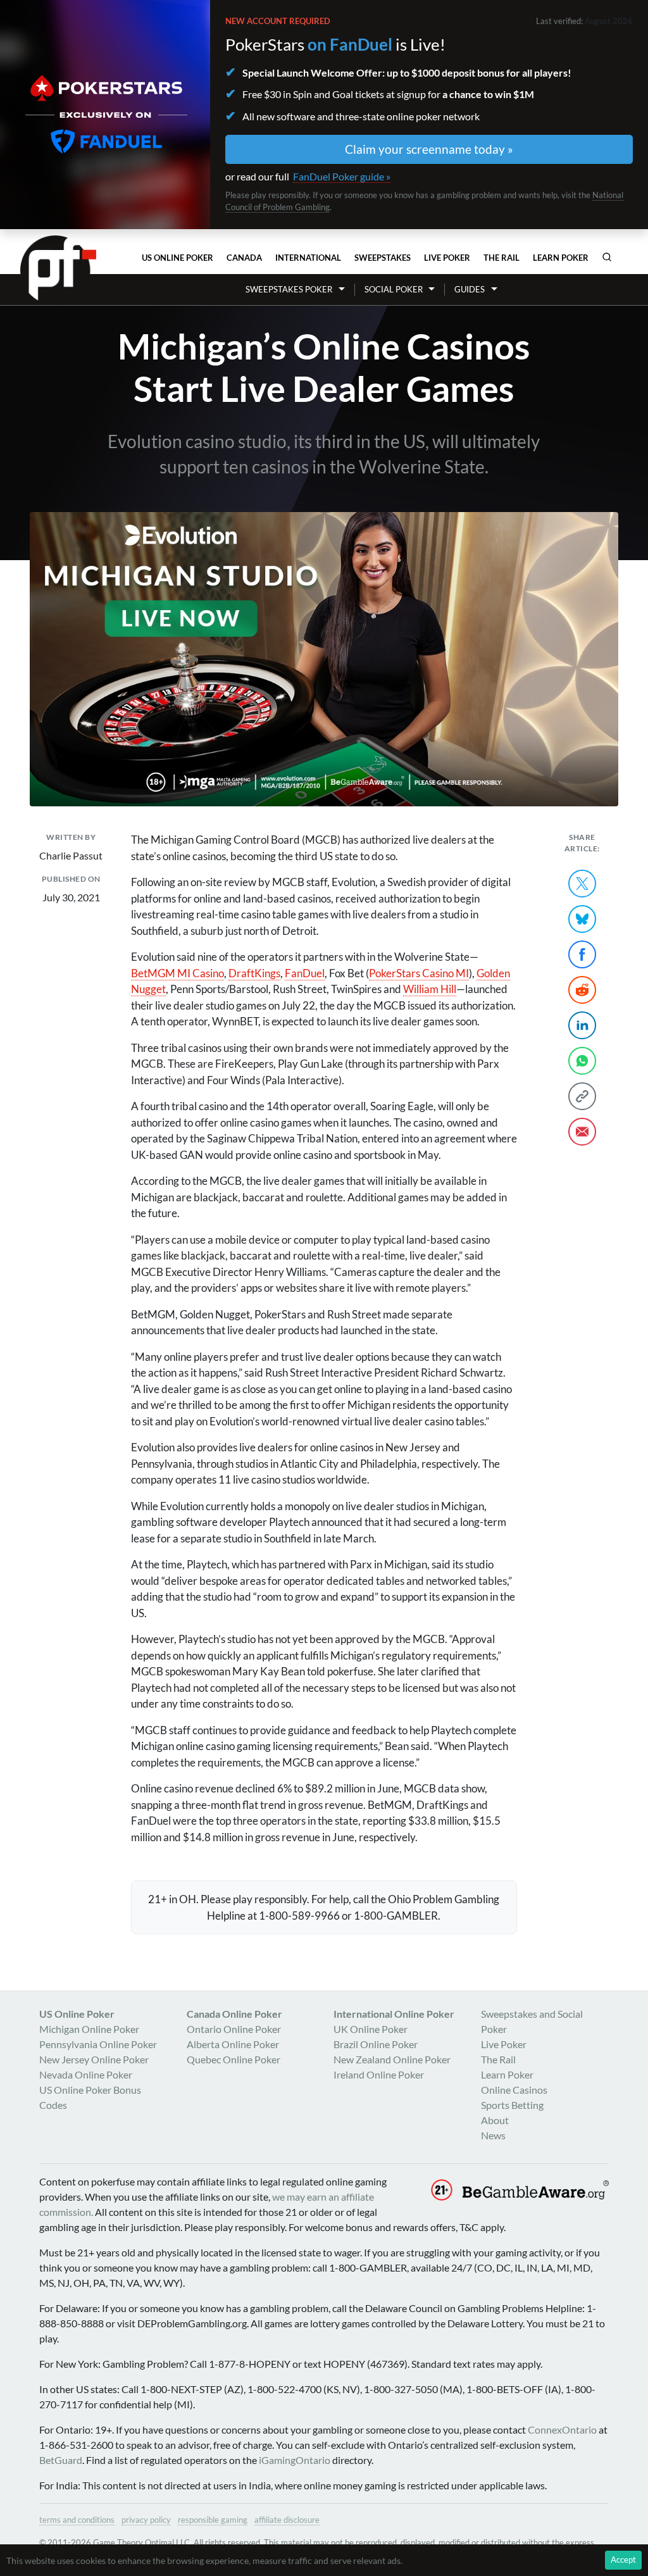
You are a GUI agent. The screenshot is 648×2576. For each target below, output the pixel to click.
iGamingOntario (295, 2460)
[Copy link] (582, 1096)
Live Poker (447, 258)
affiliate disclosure (287, 2520)
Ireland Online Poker (379, 2074)
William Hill (430, 989)
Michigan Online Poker (89, 2029)
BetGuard (61, 2460)
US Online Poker (178, 258)
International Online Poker (394, 2014)
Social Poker (394, 289)
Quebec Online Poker (234, 2059)
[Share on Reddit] (582, 990)
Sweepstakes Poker (289, 289)
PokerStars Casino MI (419, 973)
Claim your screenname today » (429, 149)
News (493, 2135)
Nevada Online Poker (86, 2074)
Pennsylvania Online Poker (98, 2044)
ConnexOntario (562, 2429)
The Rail (502, 258)
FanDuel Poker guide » (342, 176)
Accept (623, 2560)
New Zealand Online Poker (392, 2059)
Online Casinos (514, 2090)
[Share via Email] (582, 1132)
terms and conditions (77, 2520)
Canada (244, 258)
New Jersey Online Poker (94, 2059)
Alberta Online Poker (233, 2044)
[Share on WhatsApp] (582, 1061)
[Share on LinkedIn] (582, 1025)
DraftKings (254, 973)
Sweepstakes (383, 258)
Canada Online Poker (234, 2014)
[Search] (607, 257)
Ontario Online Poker (234, 2029)
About (495, 2120)
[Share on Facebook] (582, 954)
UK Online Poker (371, 2029)
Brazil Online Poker (376, 2044)
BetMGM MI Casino (178, 973)
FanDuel (305, 973)
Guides (470, 289)
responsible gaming (213, 2520)
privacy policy (146, 2520)
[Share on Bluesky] (582, 919)
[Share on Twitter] (582, 884)
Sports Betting (512, 2105)
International (308, 258)
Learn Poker (561, 258)
